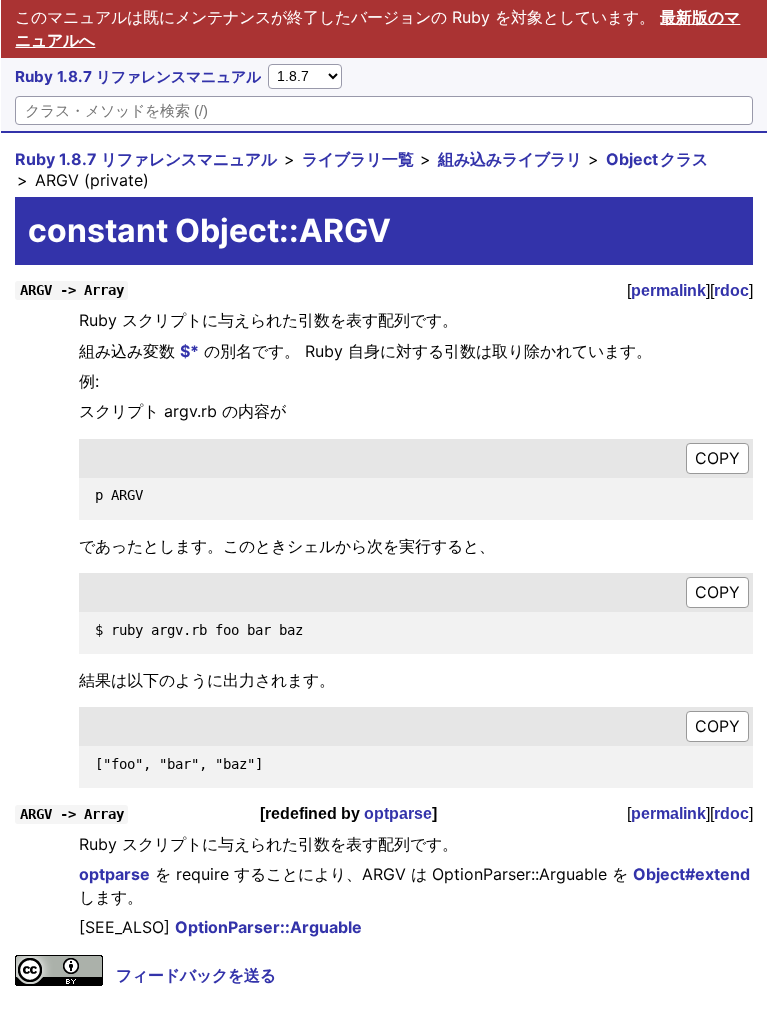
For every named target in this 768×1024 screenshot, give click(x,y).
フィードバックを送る (196, 975)
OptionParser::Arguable (268, 927)
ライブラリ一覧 (358, 159)
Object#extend (691, 874)
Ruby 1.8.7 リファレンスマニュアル (138, 76)
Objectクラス (657, 159)
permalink (668, 290)
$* (189, 351)
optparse (398, 813)
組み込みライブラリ (510, 159)
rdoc (731, 290)
